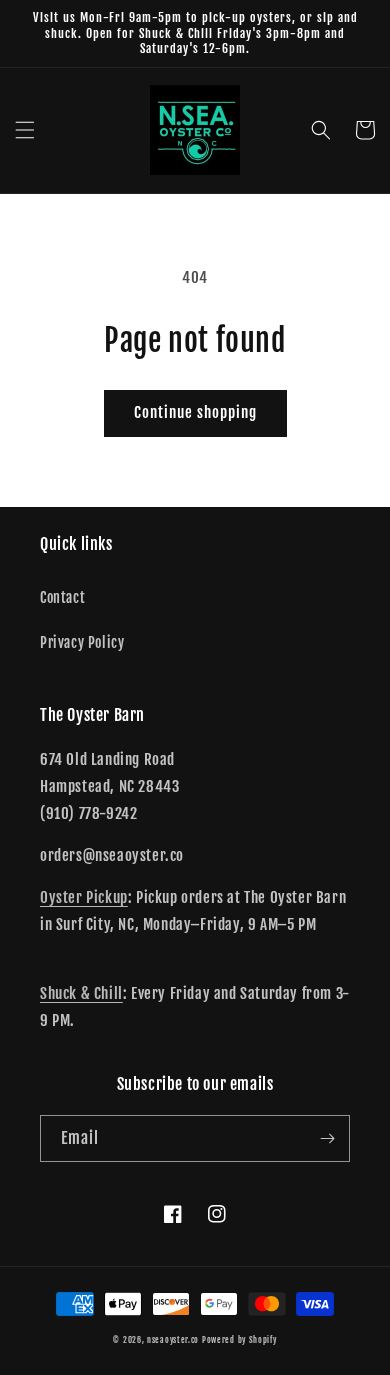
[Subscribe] (327, 1138)
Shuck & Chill (81, 993)
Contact (62, 597)
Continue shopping (195, 412)
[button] (25, 130)
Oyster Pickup (84, 897)
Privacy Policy (82, 642)
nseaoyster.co (173, 1340)
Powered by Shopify (239, 1340)
